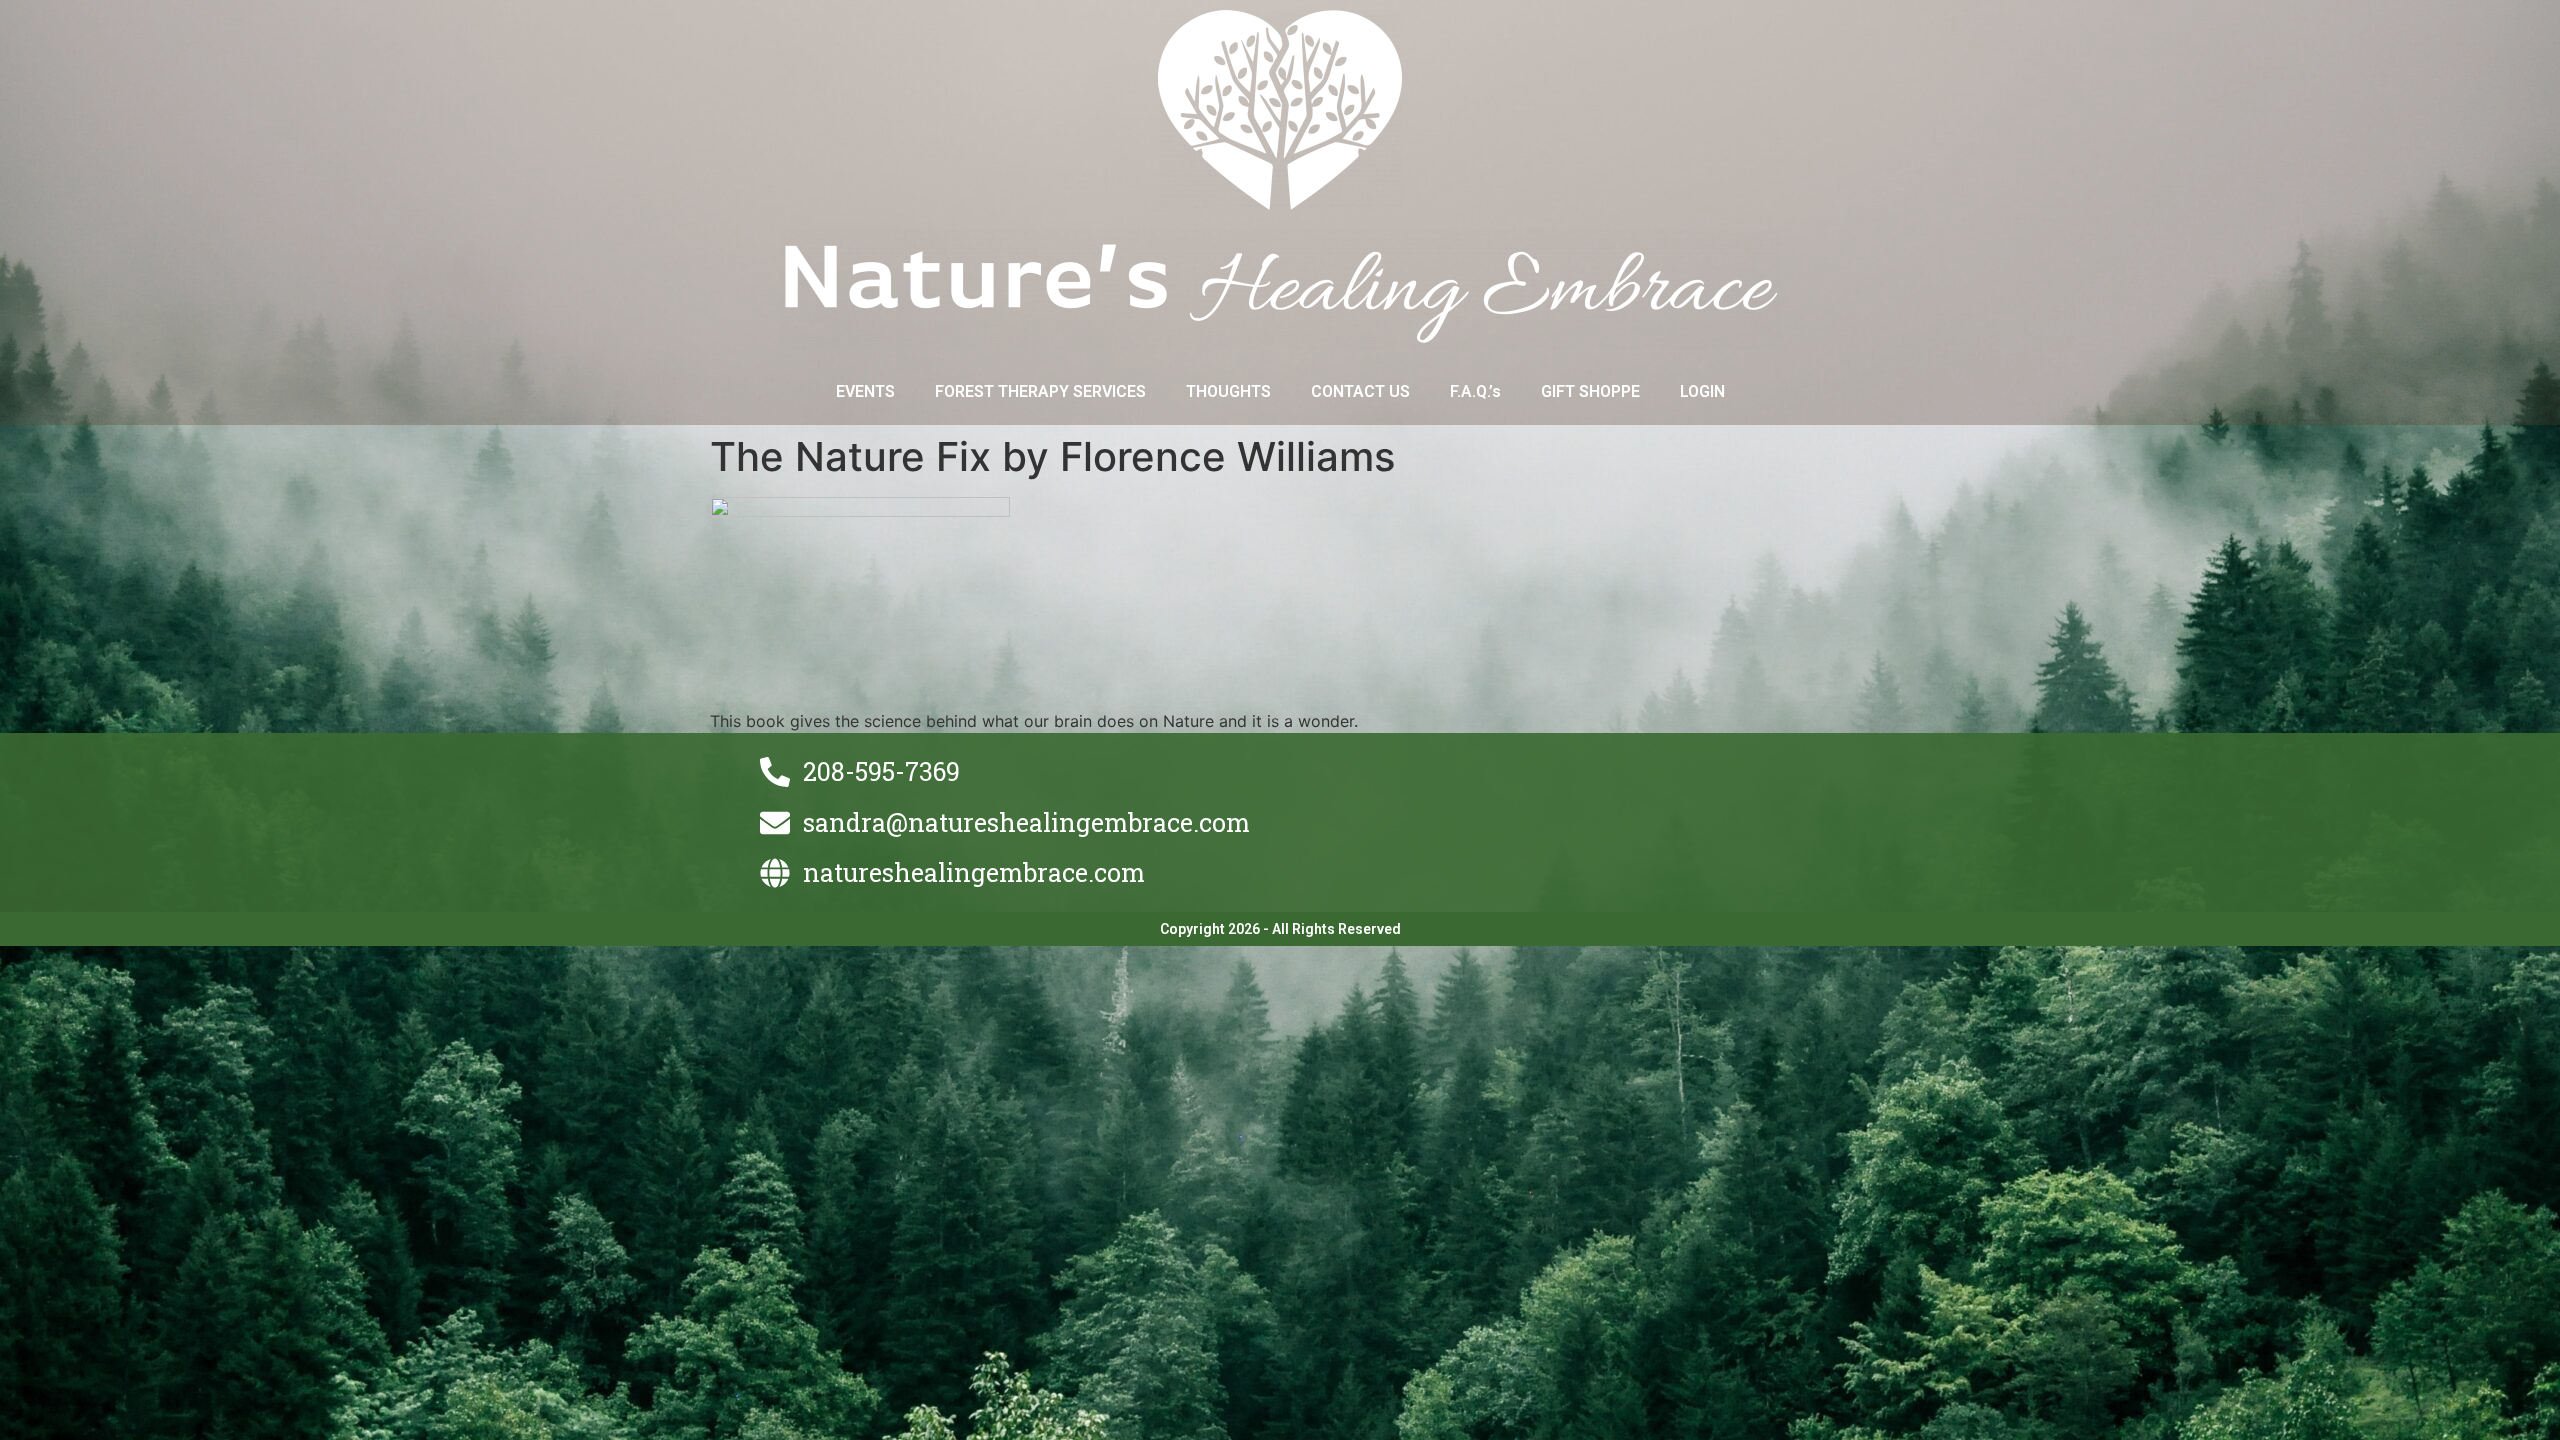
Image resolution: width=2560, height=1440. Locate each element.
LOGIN (1702, 391)
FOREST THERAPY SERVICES (1040, 391)
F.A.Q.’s (1475, 391)
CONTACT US (1360, 391)
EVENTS (865, 391)
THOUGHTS (1228, 391)
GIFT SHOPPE (1590, 391)
